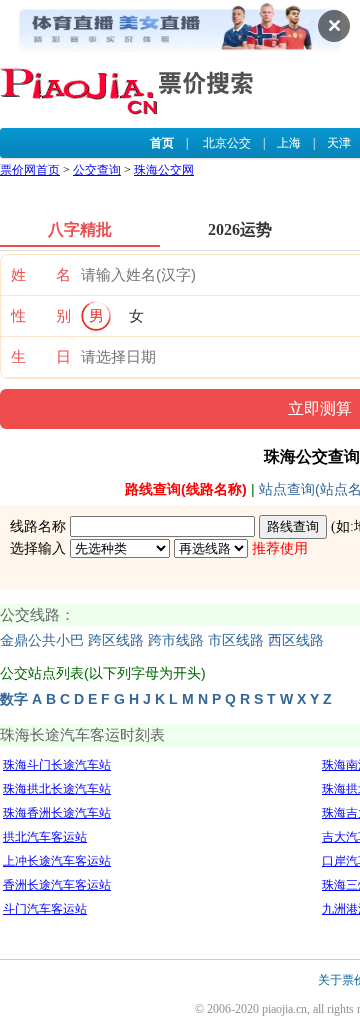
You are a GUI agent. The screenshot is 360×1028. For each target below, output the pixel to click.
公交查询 (97, 170)
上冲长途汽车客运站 (57, 861)
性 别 (41, 316)
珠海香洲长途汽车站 (57, 813)
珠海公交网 (164, 170)
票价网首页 (30, 170)
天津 (339, 143)
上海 (289, 143)
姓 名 (41, 275)
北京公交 (227, 143)
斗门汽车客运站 (45, 909)
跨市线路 (176, 640)
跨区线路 (116, 640)
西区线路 (296, 640)
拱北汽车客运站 (45, 837)
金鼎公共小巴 (42, 640)
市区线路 (236, 640)
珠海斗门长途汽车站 (57, 765)
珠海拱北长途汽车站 (57, 789)
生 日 (41, 357)
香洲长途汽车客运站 (57, 885)
